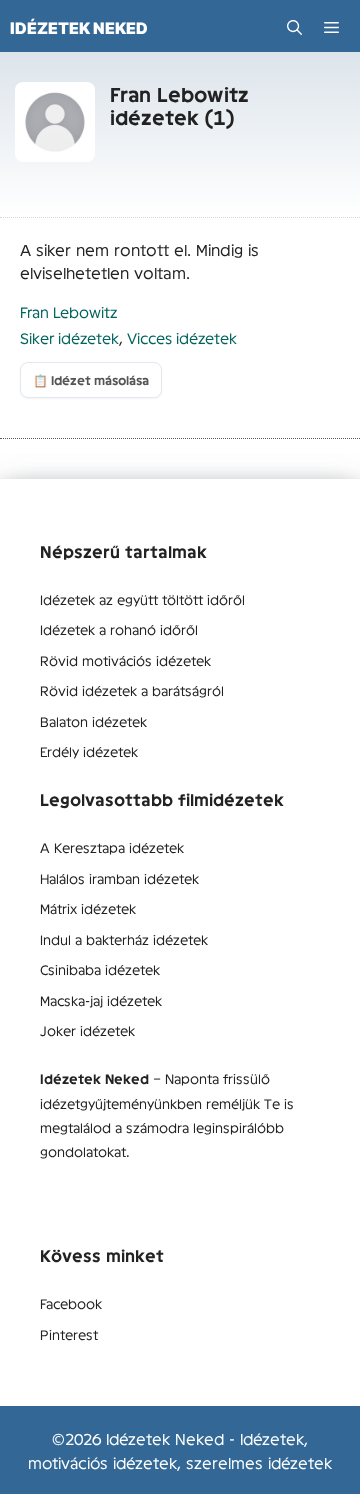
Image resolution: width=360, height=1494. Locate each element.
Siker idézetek (69, 337)
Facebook (71, 1303)
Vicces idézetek (182, 337)
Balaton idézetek (93, 721)
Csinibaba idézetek (100, 969)
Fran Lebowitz (68, 311)
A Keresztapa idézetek (112, 847)
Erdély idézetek (89, 751)
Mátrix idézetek (88, 908)
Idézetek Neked (79, 28)
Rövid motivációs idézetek (125, 660)
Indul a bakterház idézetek (124, 939)
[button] (294, 27)
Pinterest (69, 1334)
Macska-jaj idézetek (101, 1000)
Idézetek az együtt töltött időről (142, 599)
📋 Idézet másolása (91, 380)
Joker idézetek (87, 1030)
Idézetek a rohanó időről (119, 629)
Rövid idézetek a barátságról (132, 690)
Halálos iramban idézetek (119, 878)
